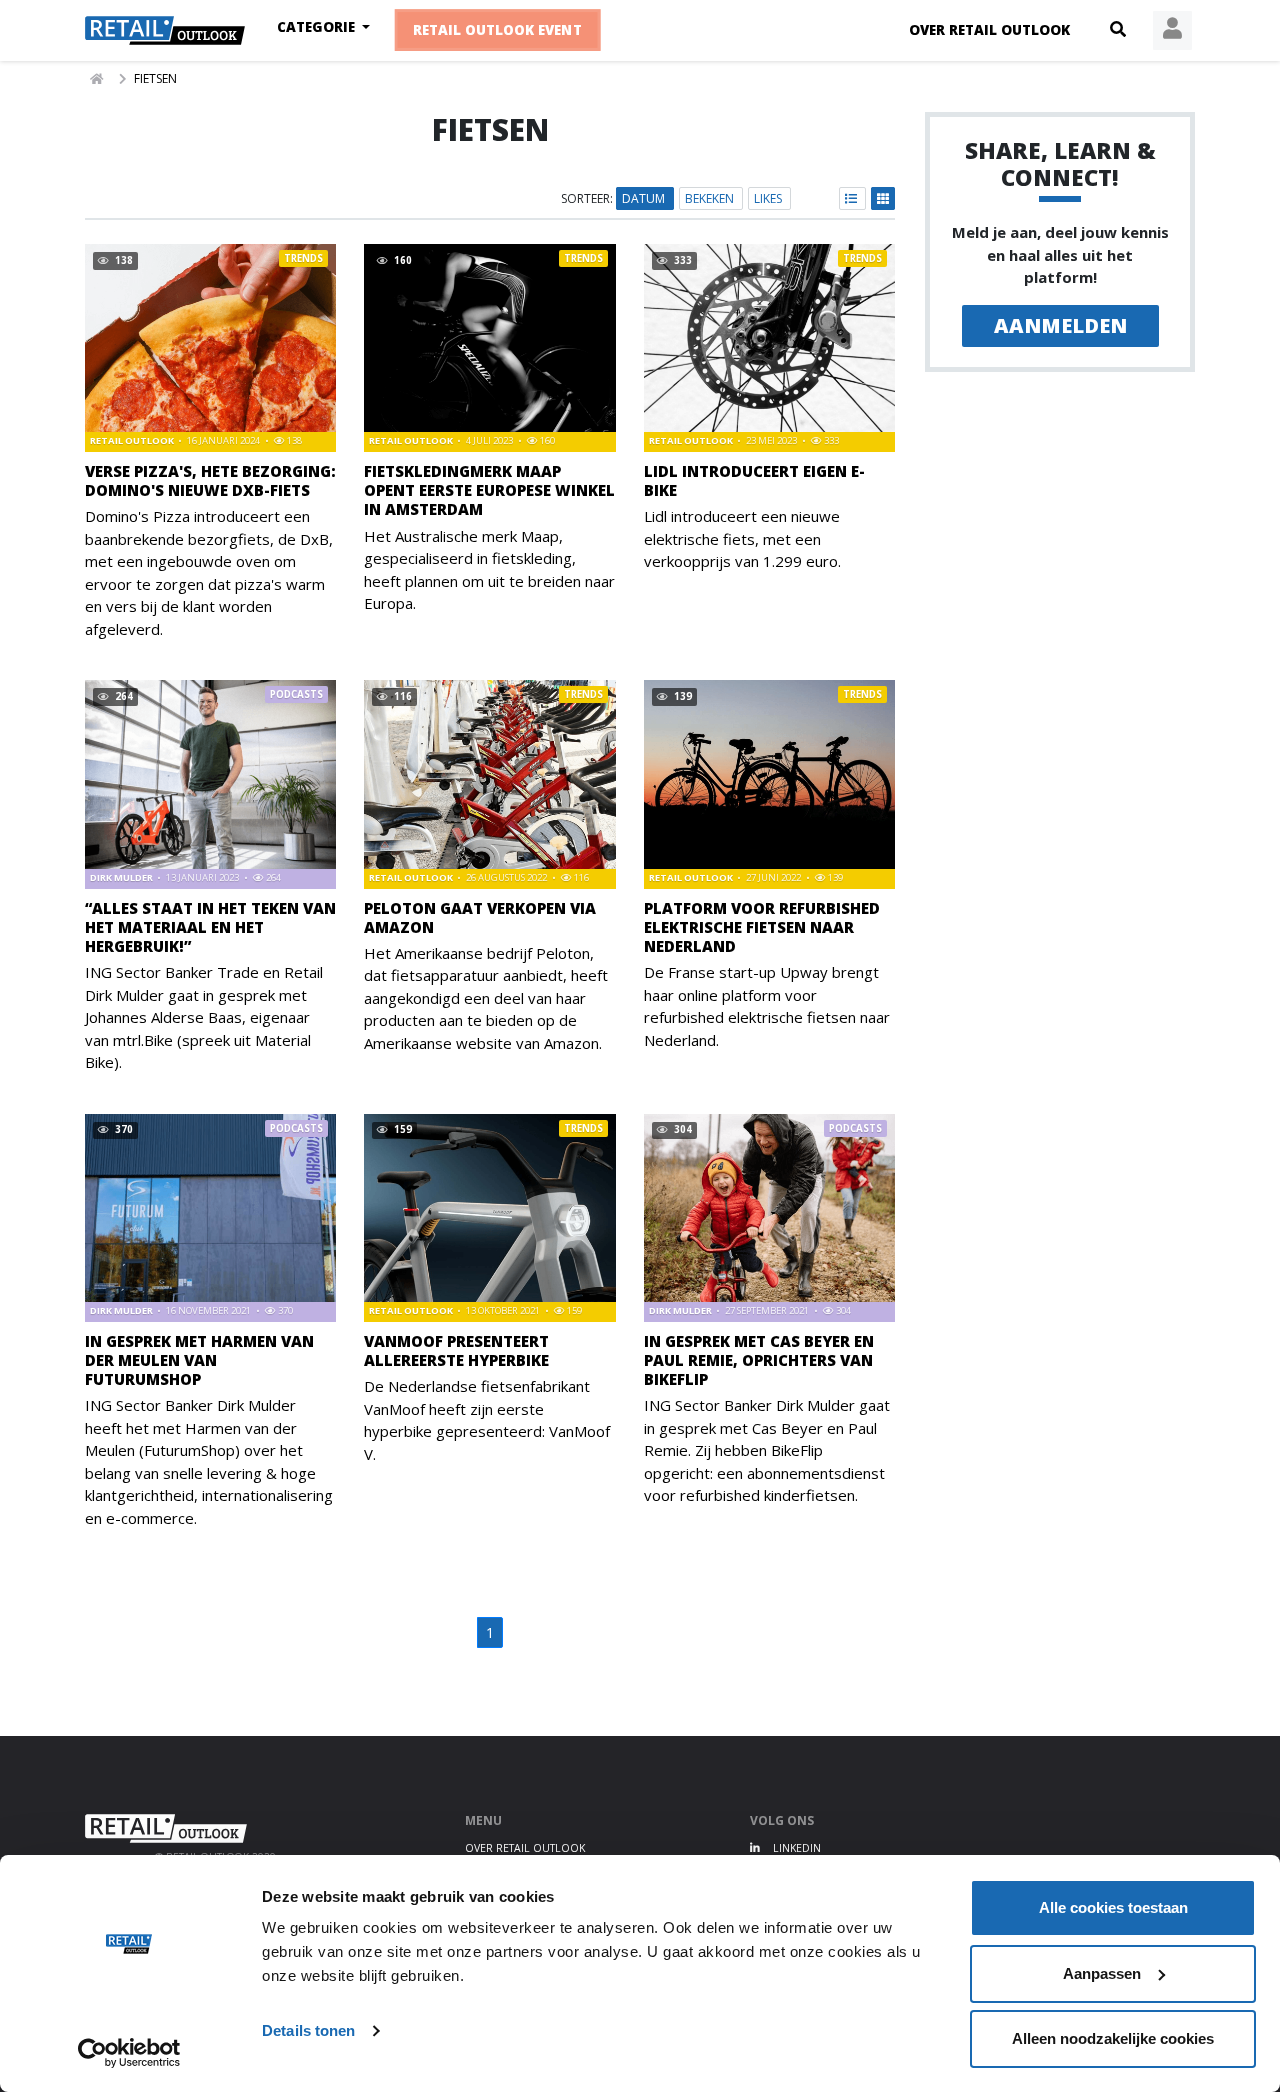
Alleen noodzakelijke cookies (1113, 2038)
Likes (769, 198)
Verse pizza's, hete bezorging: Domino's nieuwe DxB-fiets (210, 480)
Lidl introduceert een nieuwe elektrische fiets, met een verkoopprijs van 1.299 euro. (742, 538)
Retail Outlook (133, 440)
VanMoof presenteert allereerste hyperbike (456, 1350)
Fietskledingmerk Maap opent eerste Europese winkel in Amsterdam (489, 490)
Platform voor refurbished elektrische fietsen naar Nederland (762, 927)
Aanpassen (1102, 1973)
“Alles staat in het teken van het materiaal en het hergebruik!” (210, 927)
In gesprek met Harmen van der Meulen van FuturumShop (199, 1360)
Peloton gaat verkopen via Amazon (480, 917)
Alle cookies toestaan (1113, 1907)
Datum (645, 198)
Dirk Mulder (122, 877)
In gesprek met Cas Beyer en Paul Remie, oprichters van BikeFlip (759, 1360)
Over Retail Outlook (989, 30)
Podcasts (296, 694)
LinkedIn (795, 1848)
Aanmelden (1060, 325)
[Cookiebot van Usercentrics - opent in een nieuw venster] (129, 2053)
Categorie (318, 27)
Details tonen (308, 2030)
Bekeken (711, 198)
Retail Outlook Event (498, 30)
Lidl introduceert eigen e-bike (754, 480)
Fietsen (155, 78)
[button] (1118, 30)
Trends (303, 258)
